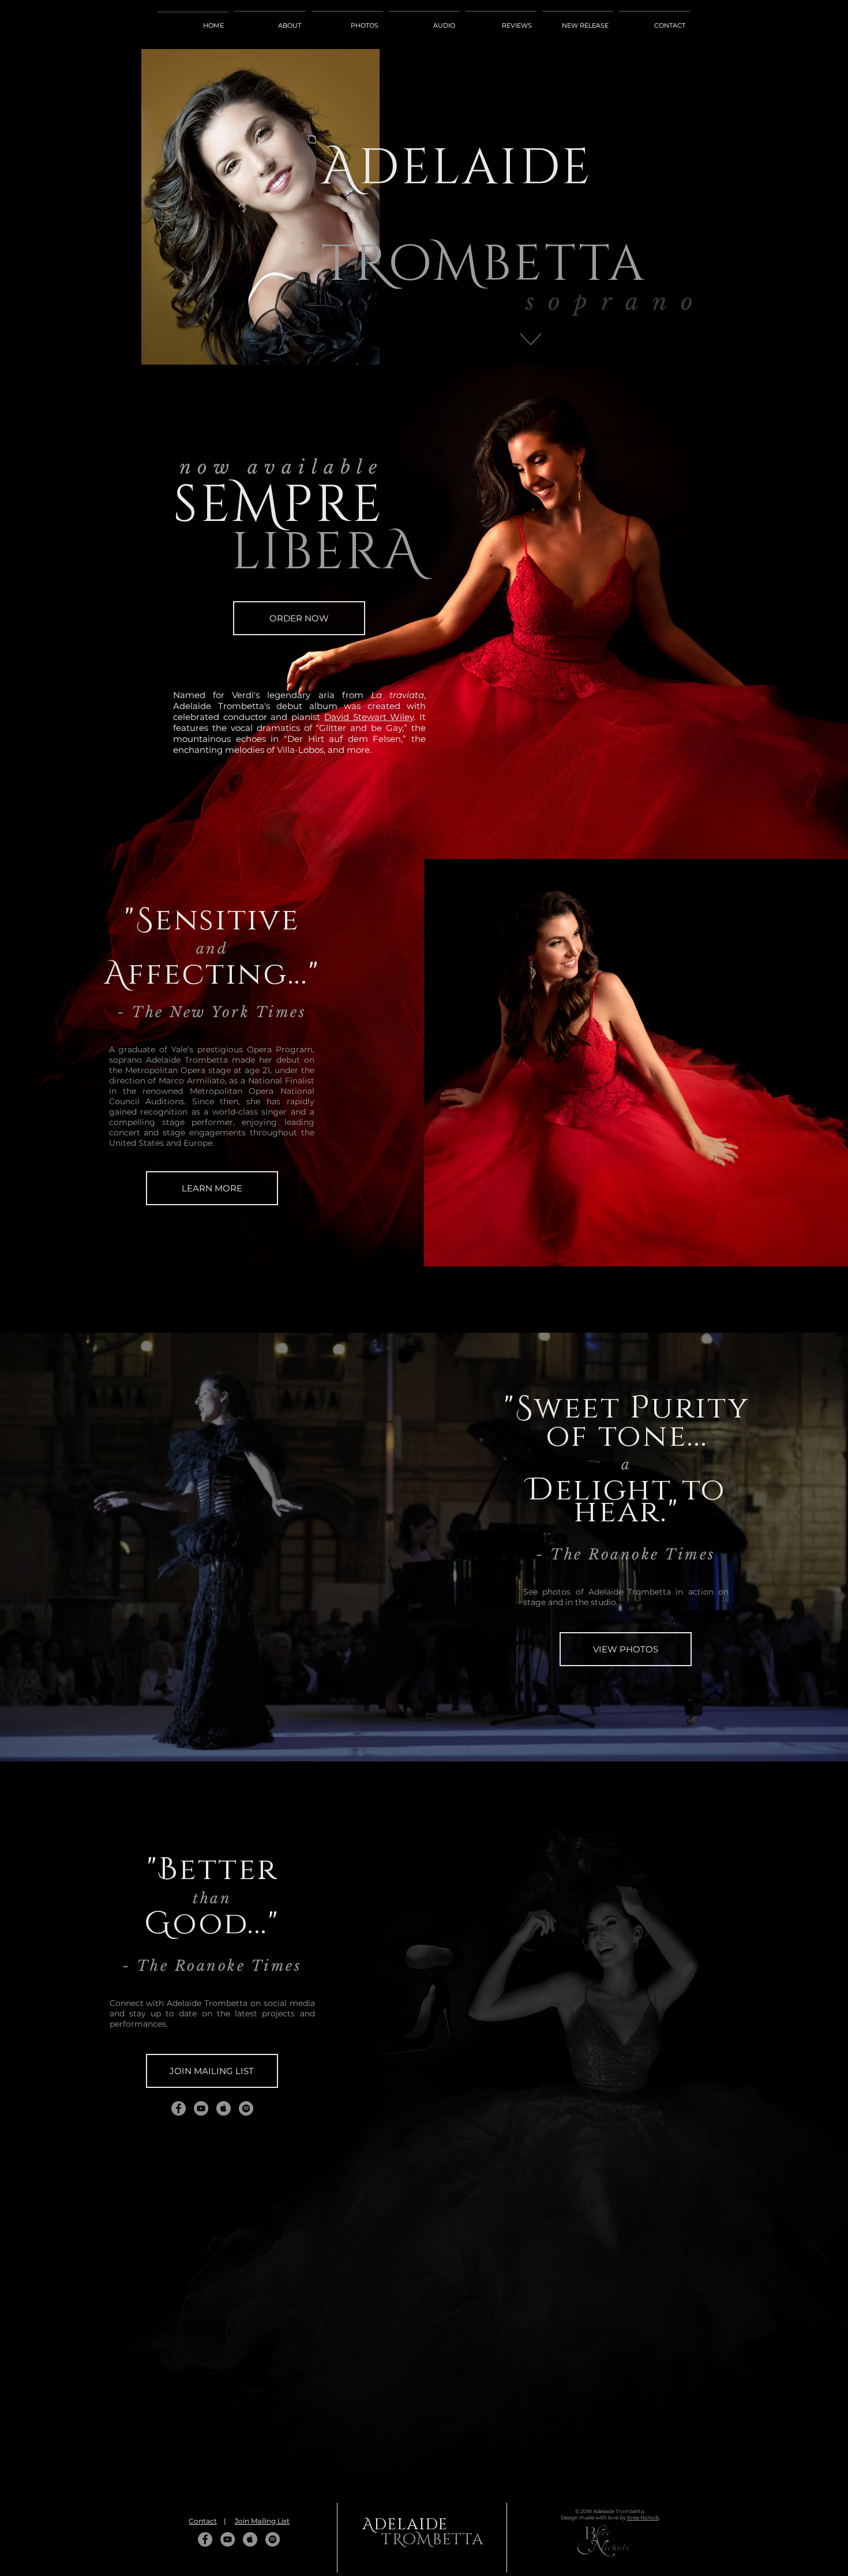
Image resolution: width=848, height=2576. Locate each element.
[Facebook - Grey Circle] (179, 2108)
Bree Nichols (643, 2517)
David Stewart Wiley (369, 717)
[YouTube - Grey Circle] (201, 2108)
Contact (203, 2521)
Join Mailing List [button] (262, 2521)
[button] (212, 2071)
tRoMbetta (484, 240)
